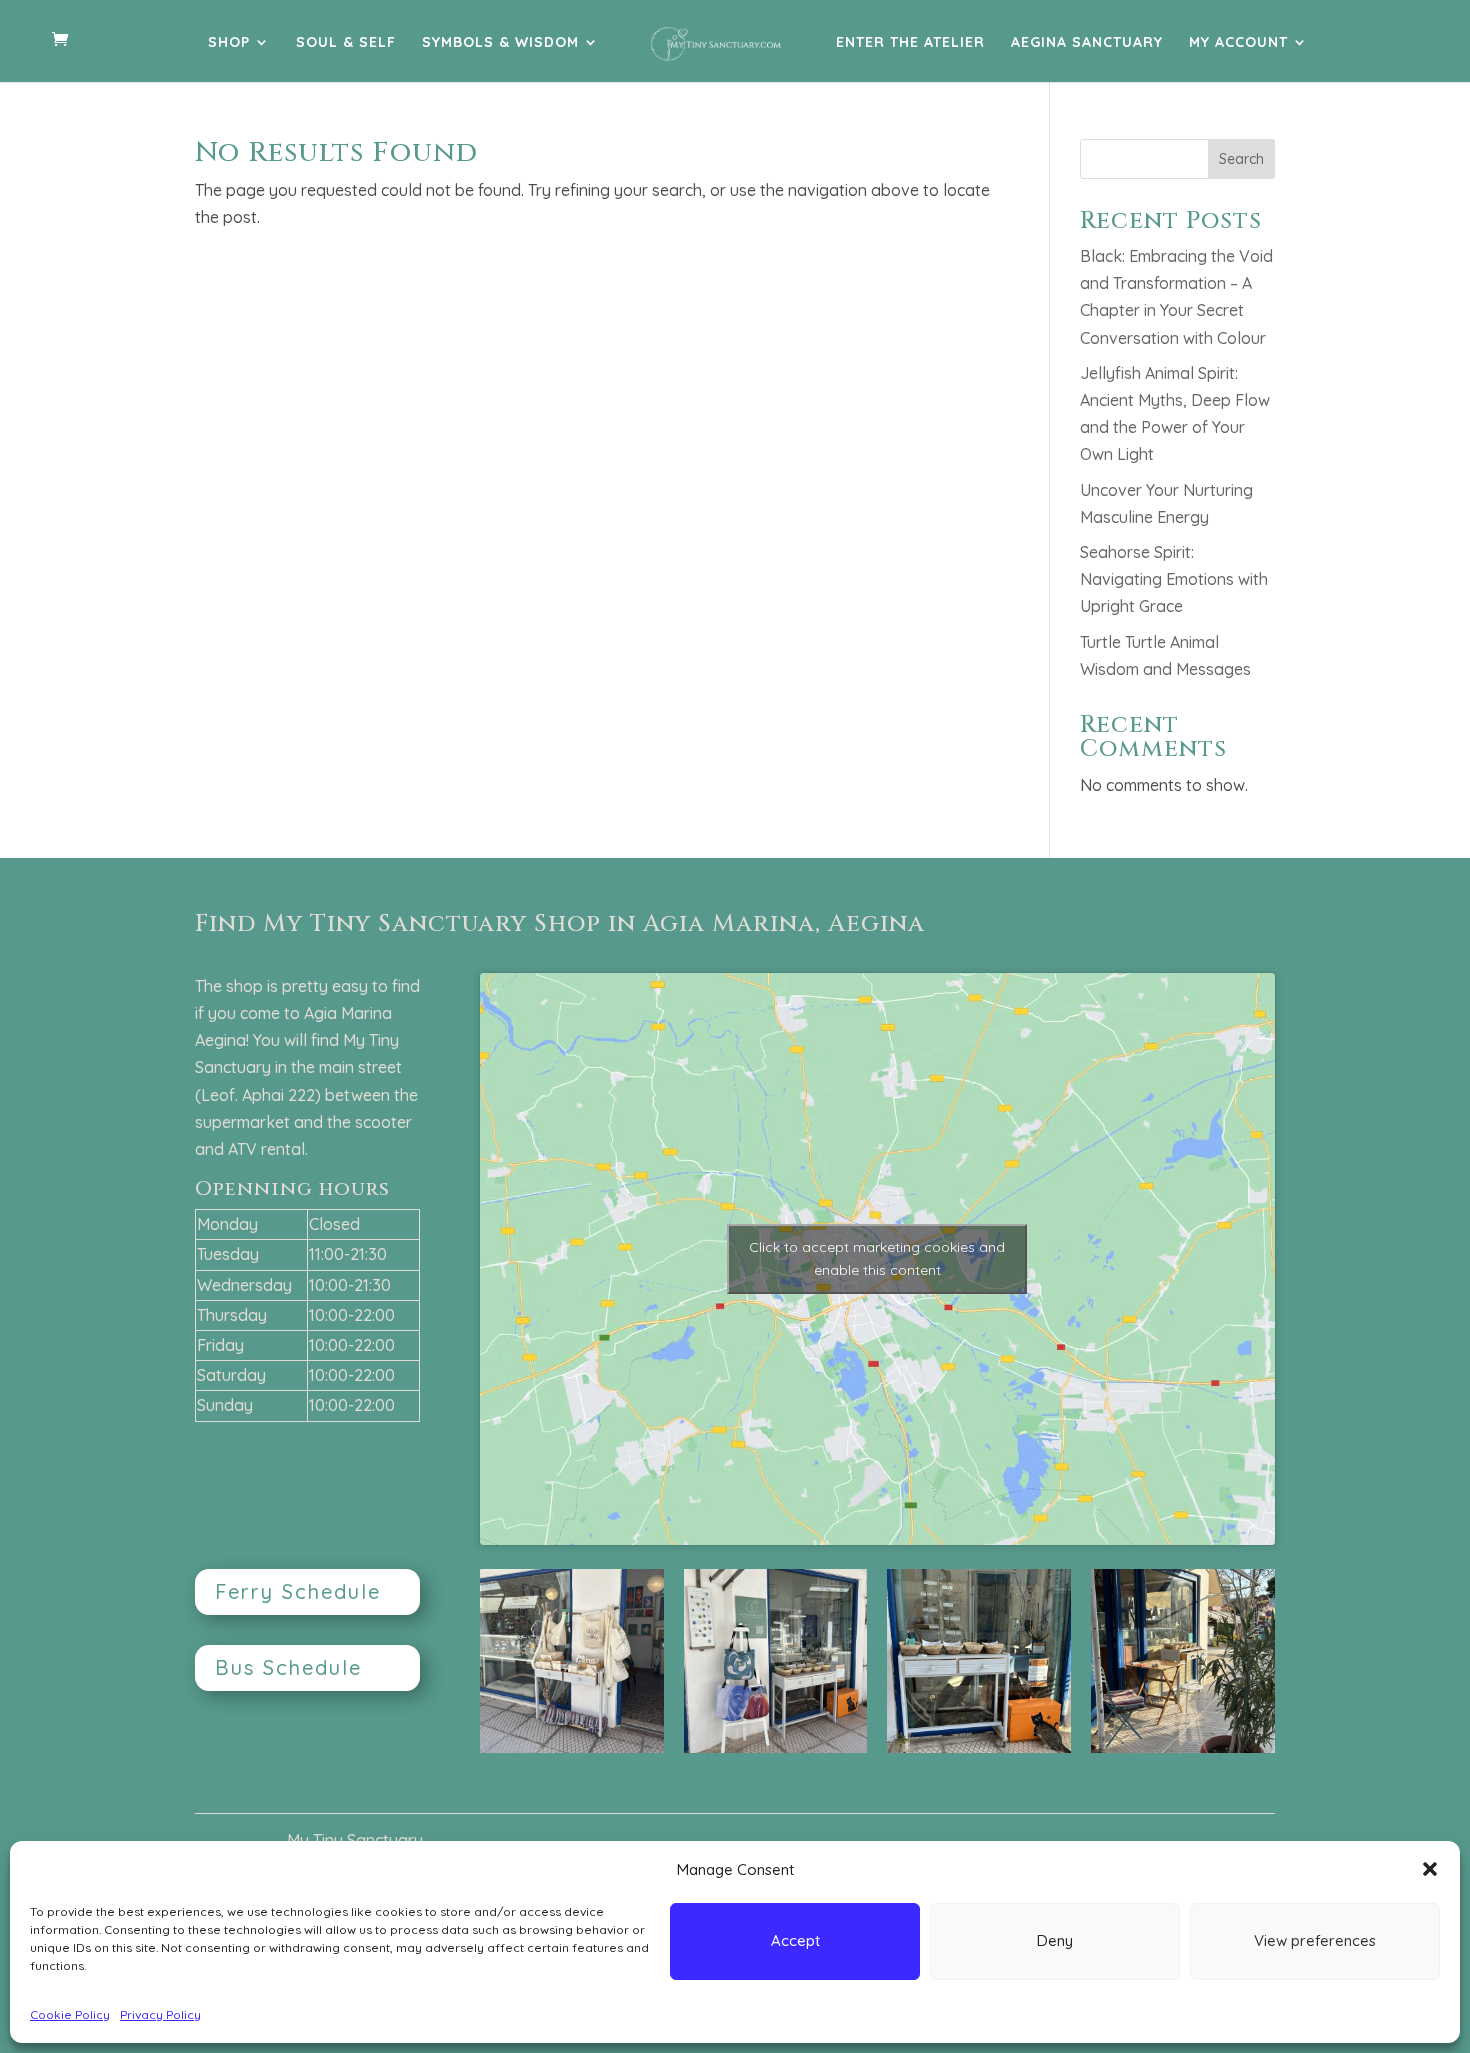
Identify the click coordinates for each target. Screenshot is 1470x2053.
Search (1241, 159)
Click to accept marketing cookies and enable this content (877, 1258)
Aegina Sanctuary (1087, 43)
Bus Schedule (288, 1667)
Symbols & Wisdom (500, 43)
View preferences (1315, 1940)
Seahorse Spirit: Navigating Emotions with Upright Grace (1174, 579)
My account (1238, 43)
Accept (795, 1940)
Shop (229, 43)
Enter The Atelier (910, 43)
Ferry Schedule (298, 1591)
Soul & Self (346, 43)
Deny (1055, 1940)
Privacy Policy (160, 2014)
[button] (1430, 1869)
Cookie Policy (70, 2014)
